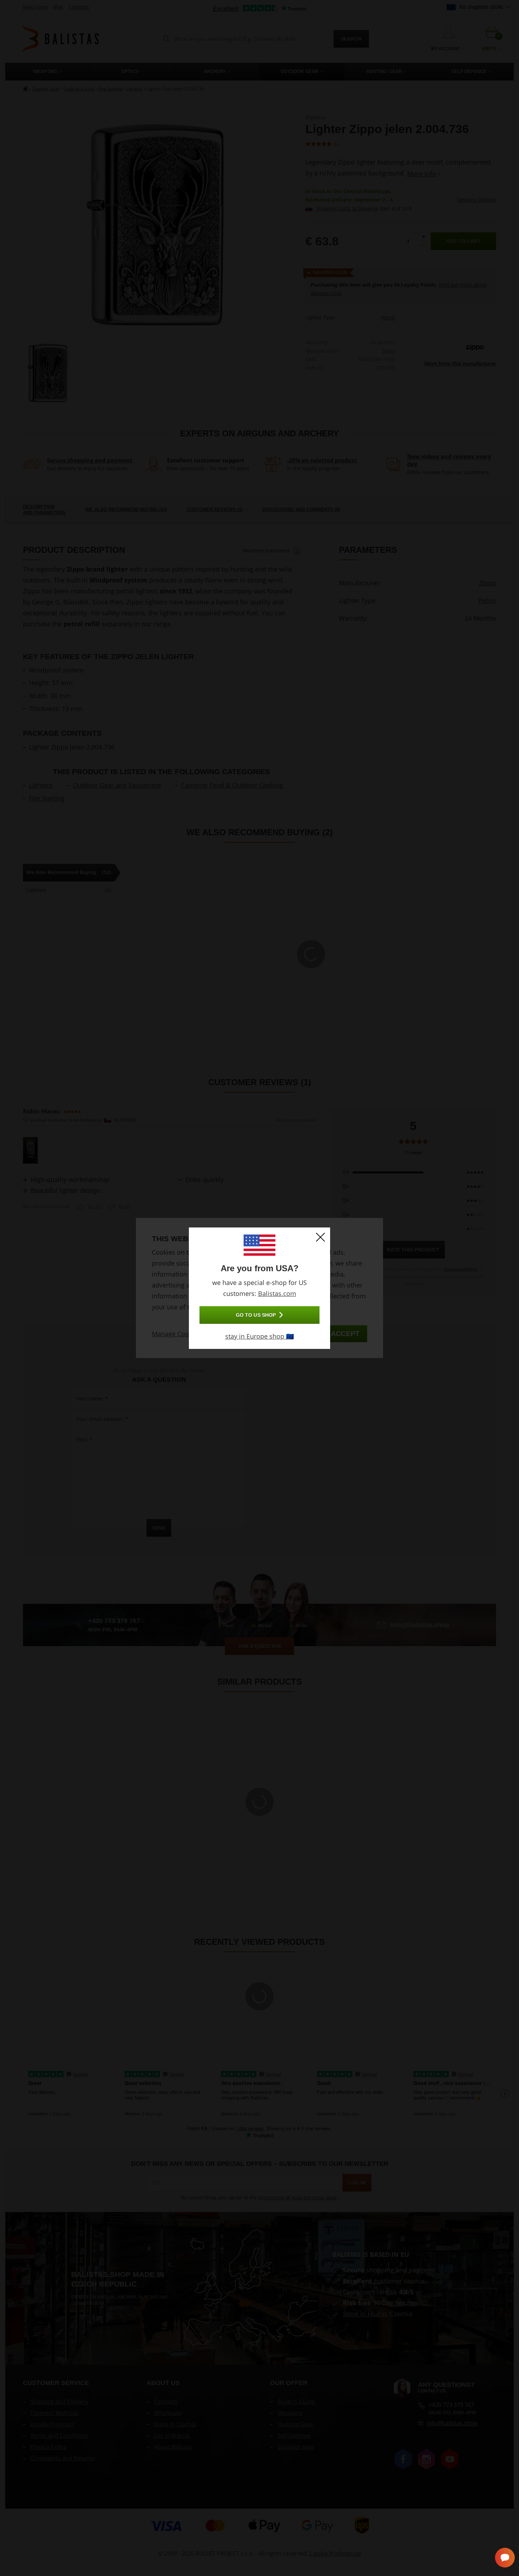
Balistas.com (277, 1293)
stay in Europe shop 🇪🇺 (259, 1336)
